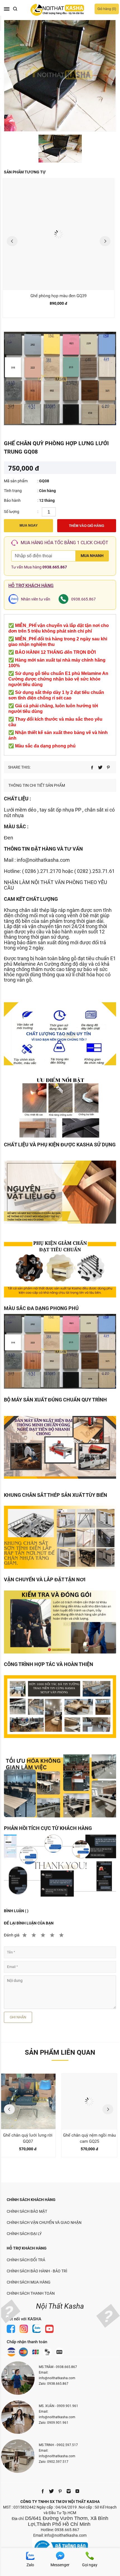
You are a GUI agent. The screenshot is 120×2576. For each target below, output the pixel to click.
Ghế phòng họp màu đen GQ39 (58, 296)
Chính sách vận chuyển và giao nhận (44, 2222)
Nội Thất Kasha (60, 2306)
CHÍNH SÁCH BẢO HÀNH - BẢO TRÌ (37, 2271)
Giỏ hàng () (107, 9)
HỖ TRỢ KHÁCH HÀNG (27, 2248)
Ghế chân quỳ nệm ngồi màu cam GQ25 (89, 2138)
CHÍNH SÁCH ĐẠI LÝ (24, 2234)
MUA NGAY (29, 526)
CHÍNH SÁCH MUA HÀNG (29, 2282)
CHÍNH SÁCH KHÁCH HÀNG (31, 2200)
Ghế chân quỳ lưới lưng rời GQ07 (28, 2138)
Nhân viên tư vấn (36, 599)
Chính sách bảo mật (27, 2211)
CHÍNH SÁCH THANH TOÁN (31, 2293)
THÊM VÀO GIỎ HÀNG (87, 526)
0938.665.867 (55, 567)
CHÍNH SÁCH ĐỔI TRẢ (26, 2260)
